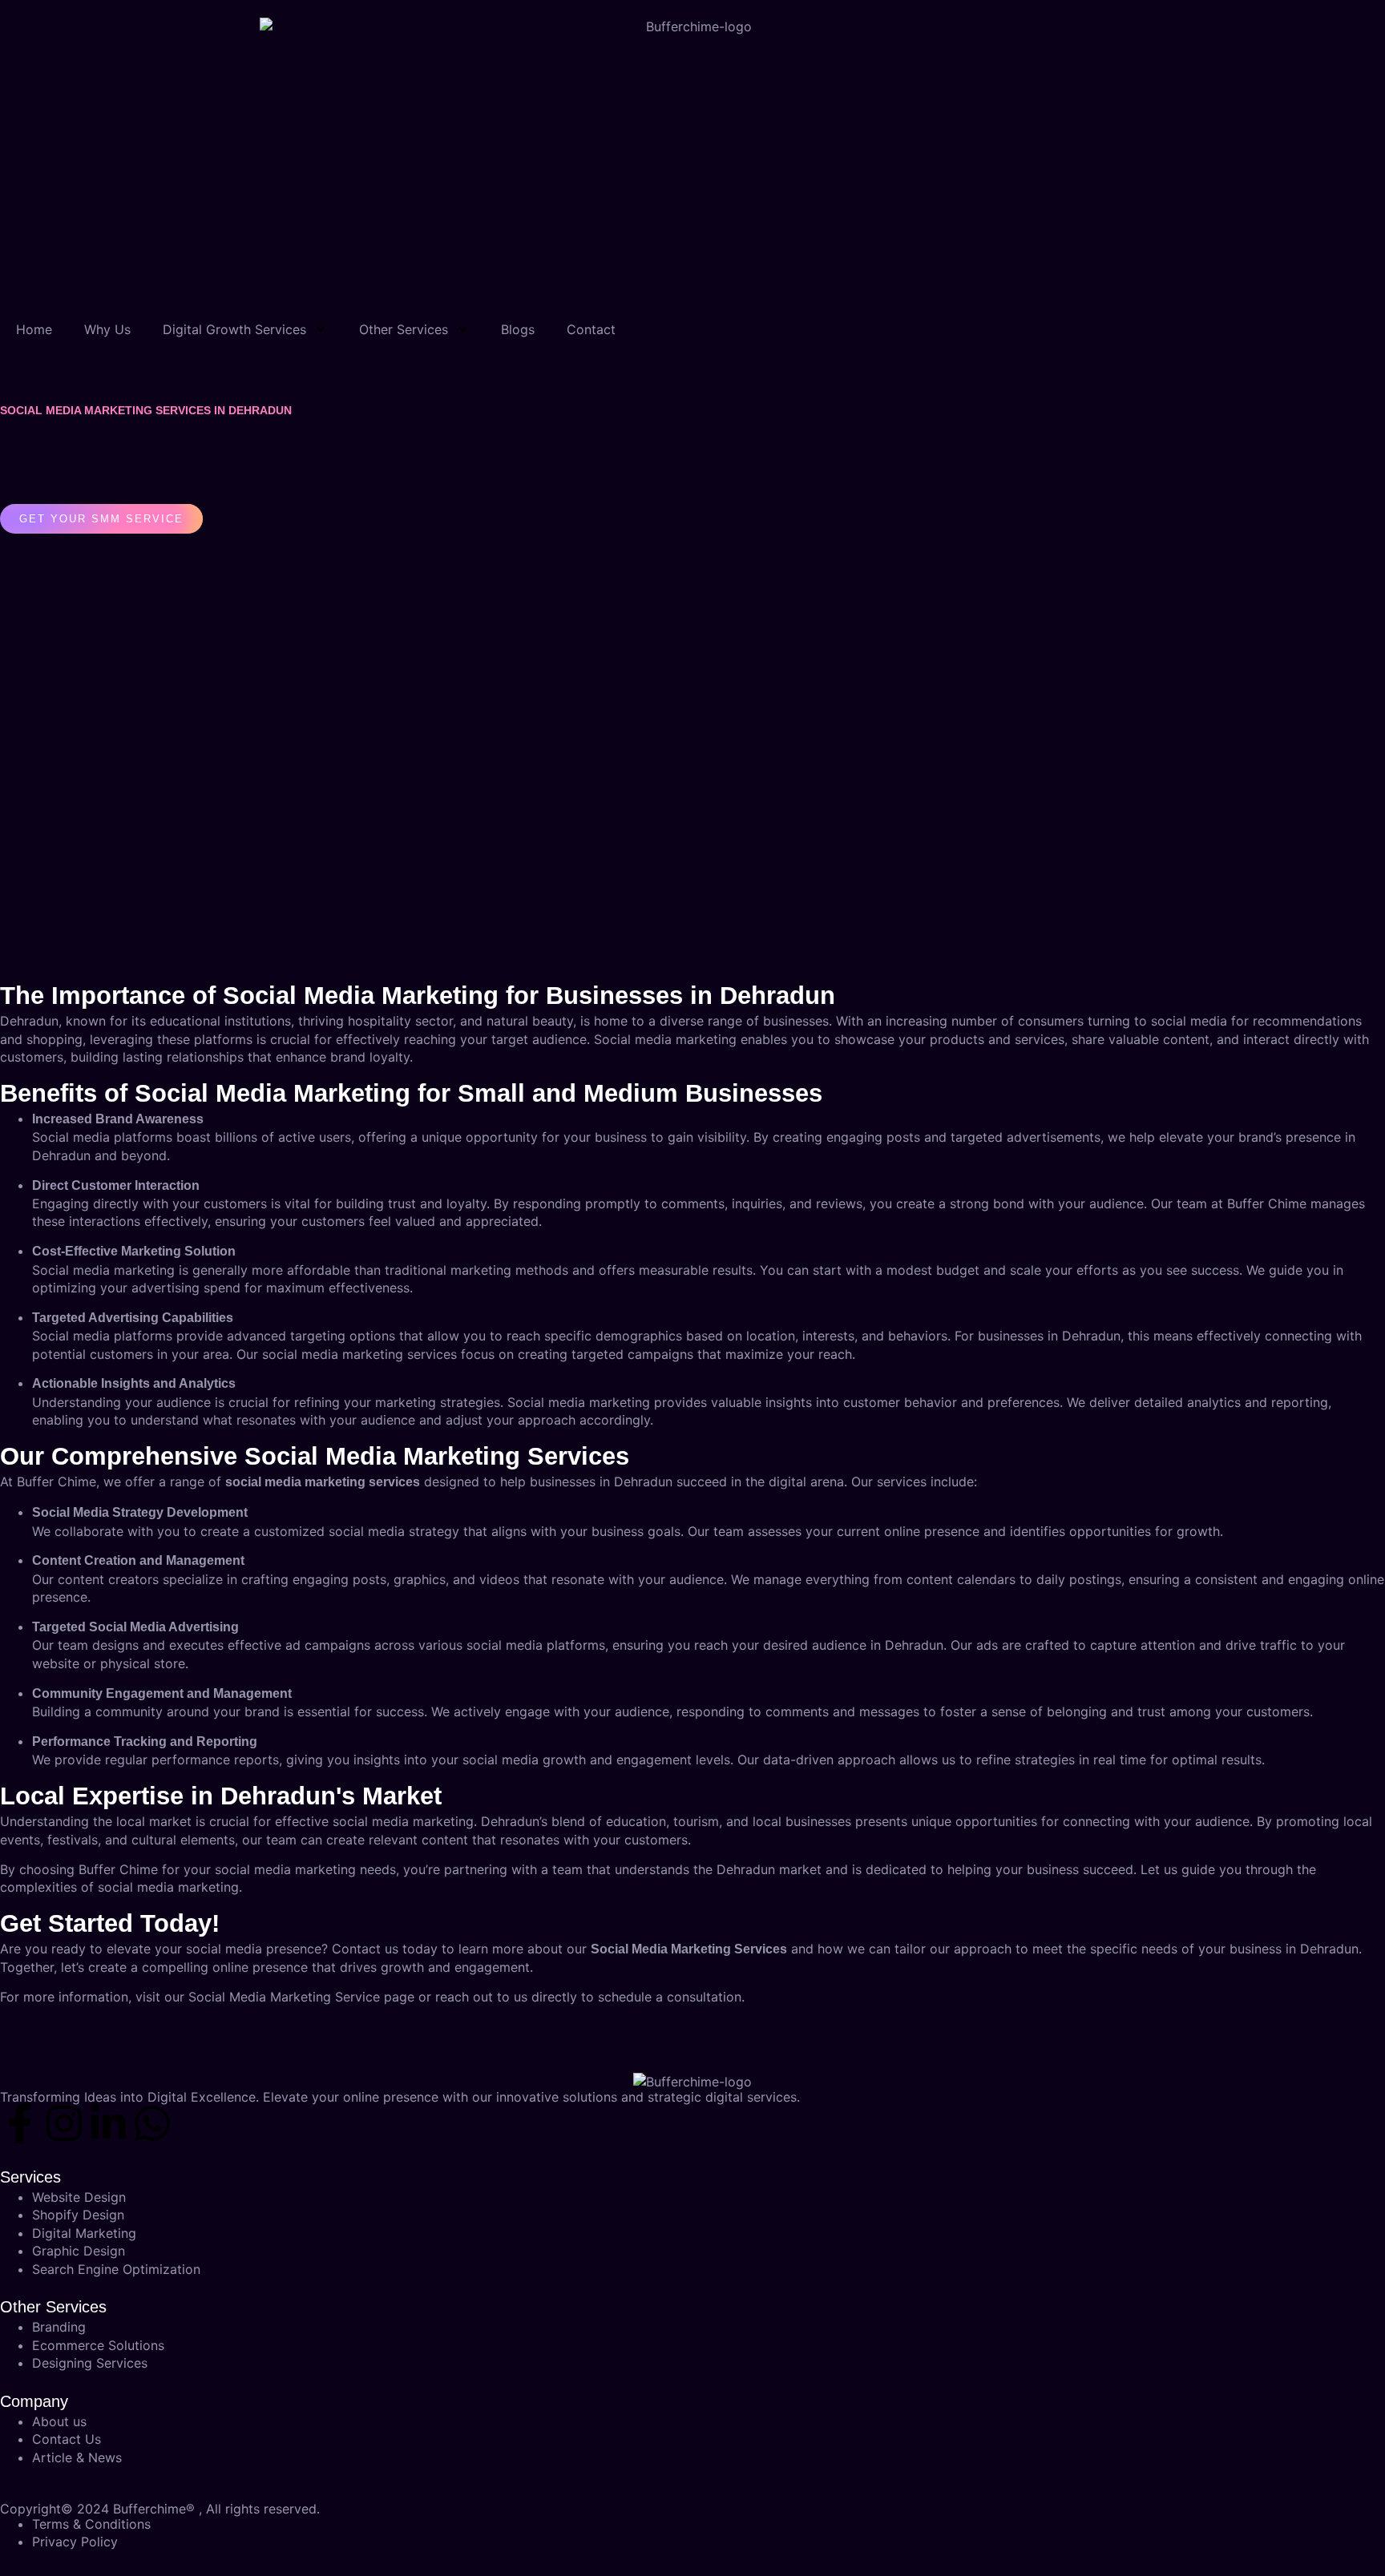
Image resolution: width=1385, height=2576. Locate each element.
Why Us (107, 329)
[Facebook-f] (20, 2123)
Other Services (404, 329)
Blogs (518, 329)
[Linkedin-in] (108, 2123)
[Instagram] (64, 2123)
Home (34, 329)
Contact (591, 329)
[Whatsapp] (152, 2123)
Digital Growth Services (234, 329)
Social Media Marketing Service (284, 1997)
